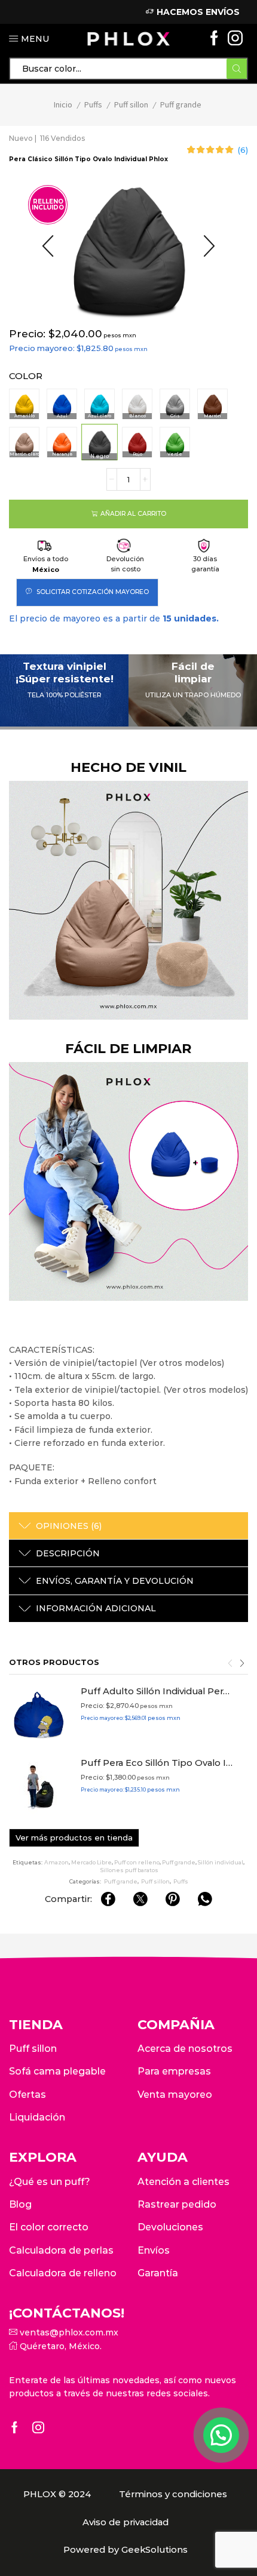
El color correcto (49, 2227)
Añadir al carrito (133, 514)
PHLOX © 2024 (57, 2494)
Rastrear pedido (177, 2204)
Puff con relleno (137, 1862)
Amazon (56, 1862)
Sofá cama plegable (57, 2071)
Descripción (68, 1553)
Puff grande (181, 104)
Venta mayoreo (175, 2095)
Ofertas (27, 2095)
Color (26, 376)
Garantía (158, 2273)
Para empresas (174, 2071)
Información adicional (96, 1608)
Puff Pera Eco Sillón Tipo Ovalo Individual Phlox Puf (157, 1763)
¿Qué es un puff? (50, 2182)
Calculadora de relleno (63, 2273)
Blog (20, 2204)
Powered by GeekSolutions (126, 2550)
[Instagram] (235, 39)
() (243, 150)
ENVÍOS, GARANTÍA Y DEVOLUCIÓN (115, 1581)
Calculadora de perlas (61, 2250)
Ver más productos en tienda (74, 1838)
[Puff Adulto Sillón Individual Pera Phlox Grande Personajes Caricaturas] (39, 1715)
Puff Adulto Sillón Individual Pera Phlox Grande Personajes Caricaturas (157, 1691)
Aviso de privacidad (126, 2522)
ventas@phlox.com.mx (68, 2332)
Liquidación (37, 2117)
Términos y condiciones (173, 2494)
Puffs (93, 104)
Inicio (63, 104)
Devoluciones (170, 2227)
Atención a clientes (183, 2182)
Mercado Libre (91, 1862)
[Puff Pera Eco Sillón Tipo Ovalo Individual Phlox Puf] (39, 1787)
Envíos (154, 2250)
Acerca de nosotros (185, 2049)
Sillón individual (221, 1862)
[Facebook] (214, 39)
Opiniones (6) (69, 1526)
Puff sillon (131, 104)
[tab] (128, 1526)
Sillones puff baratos (129, 1870)
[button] (48, 247)
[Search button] (237, 69)
